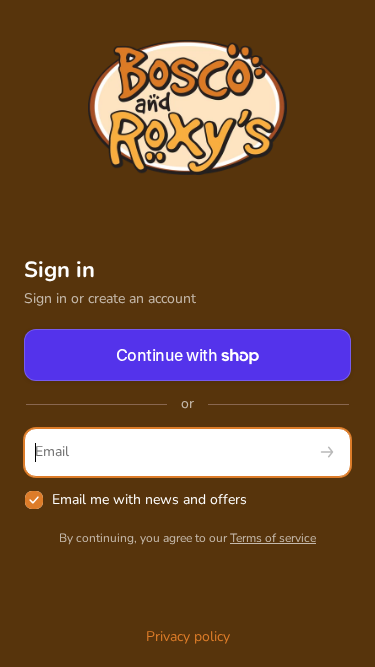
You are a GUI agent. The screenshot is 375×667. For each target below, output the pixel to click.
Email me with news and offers (149, 500)
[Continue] (327, 452)
